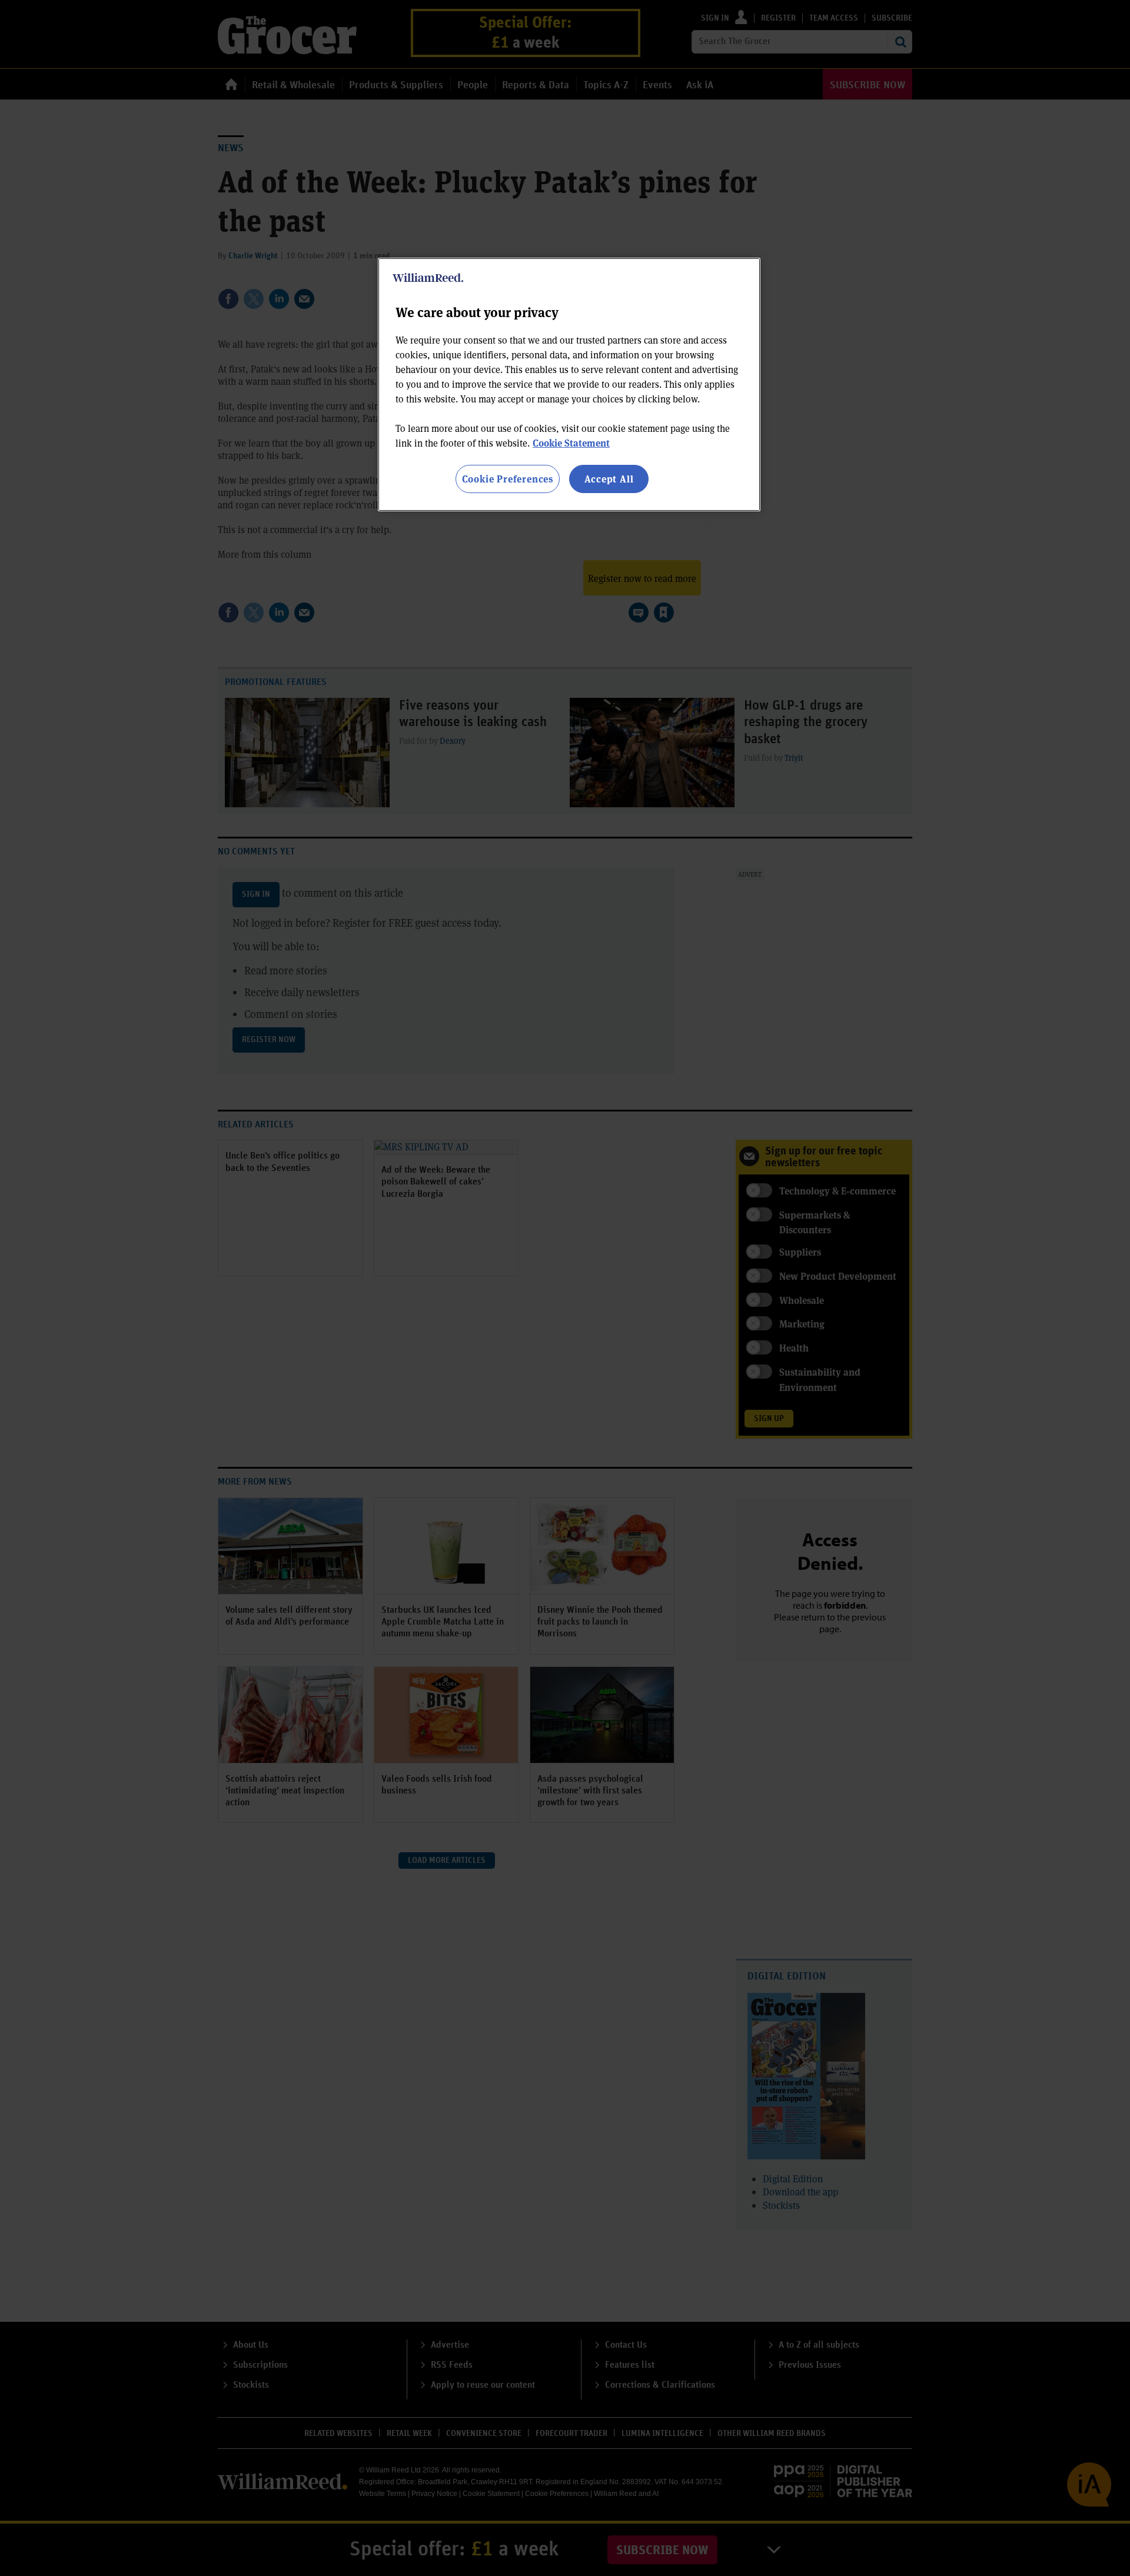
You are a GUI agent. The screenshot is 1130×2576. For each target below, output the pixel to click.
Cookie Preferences (508, 479)
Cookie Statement (571, 443)
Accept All (609, 479)
